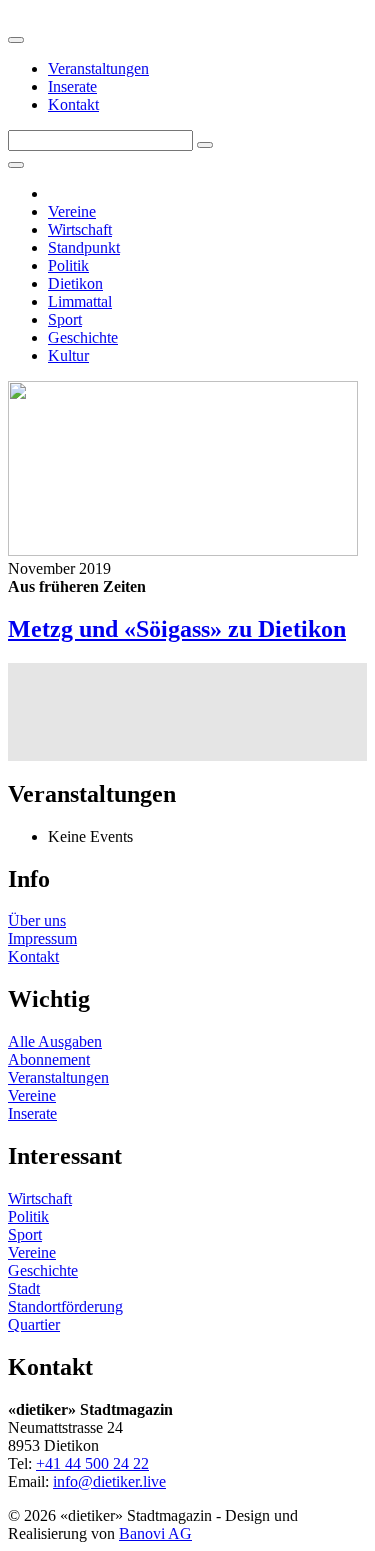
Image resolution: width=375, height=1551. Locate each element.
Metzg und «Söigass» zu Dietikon (177, 629)
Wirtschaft (80, 229)
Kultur (68, 355)
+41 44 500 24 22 (92, 1463)
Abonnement (49, 1059)
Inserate (72, 86)
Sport (65, 319)
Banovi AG (155, 1533)
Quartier (34, 1324)
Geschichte (83, 337)
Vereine (72, 211)
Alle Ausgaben (55, 1041)
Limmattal (80, 301)
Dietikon (75, 283)
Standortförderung (65, 1306)
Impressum (42, 938)
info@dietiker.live (109, 1481)
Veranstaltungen (98, 68)
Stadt (24, 1288)
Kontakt (73, 104)
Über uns (37, 920)
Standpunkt (84, 247)
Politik (68, 265)
